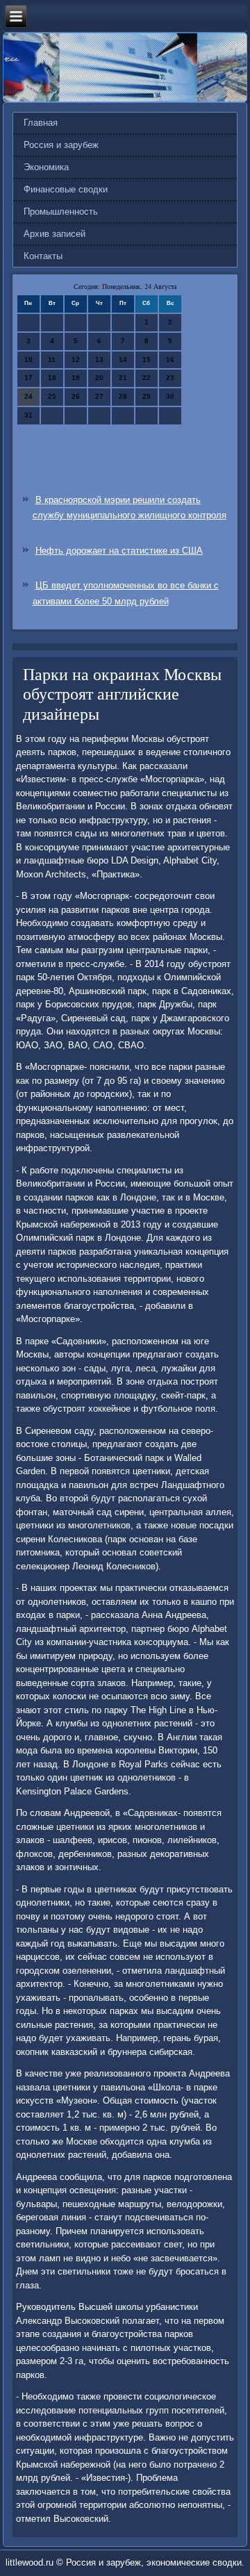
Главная (41, 123)
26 (76, 396)
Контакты (43, 256)
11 (52, 360)
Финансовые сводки (66, 189)
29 (147, 396)
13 (99, 360)
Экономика (46, 167)
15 (147, 360)
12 (76, 360)
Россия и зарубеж (61, 145)
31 (28, 415)
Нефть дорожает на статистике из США (119, 551)
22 (147, 378)
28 (123, 396)
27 (99, 396)
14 (123, 360)
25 (52, 396)
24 (28, 396)
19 (76, 378)
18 (52, 378)
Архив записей (55, 234)
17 (28, 378)
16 (170, 360)
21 (123, 378)
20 (99, 378)
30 (170, 396)
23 (170, 378)
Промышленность (61, 212)
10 (28, 360)
